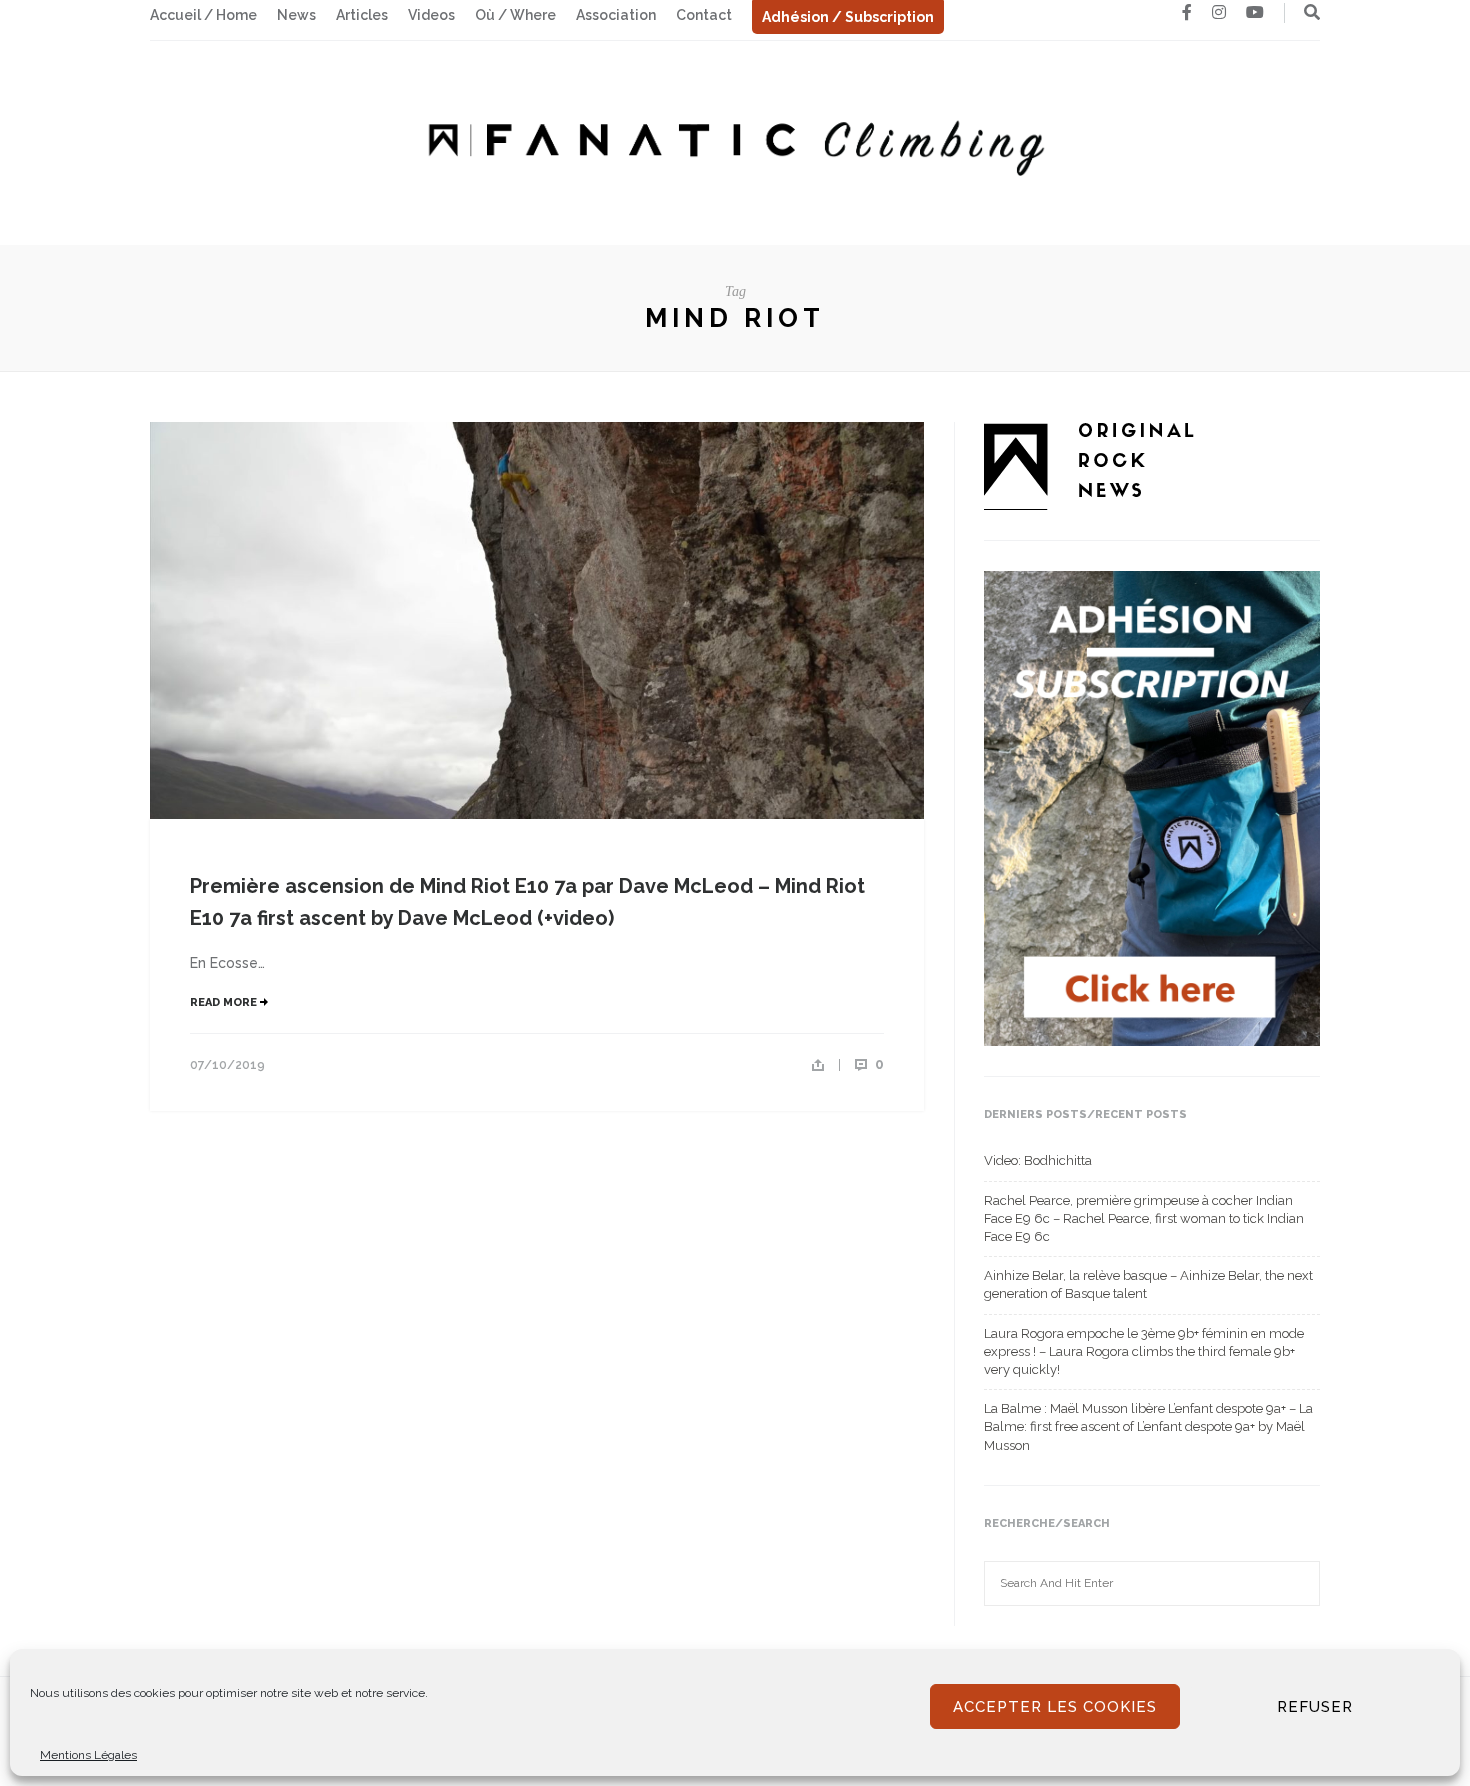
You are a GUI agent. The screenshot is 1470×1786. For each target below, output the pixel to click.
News (296, 15)
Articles (362, 15)
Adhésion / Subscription (848, 17)
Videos (431, 15)
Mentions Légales (88, 1755)
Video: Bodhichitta (1038, 1160)
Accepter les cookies (1055, 1707)
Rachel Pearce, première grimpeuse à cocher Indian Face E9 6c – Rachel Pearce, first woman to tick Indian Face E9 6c (1144, 1218)
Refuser (1315, 1707)
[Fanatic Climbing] (735, 141)
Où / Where (515, 15)
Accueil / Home (203, 15)
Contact (704, 15)
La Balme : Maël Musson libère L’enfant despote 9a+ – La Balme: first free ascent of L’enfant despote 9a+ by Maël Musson (1148, 1426)
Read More (225, 1002)
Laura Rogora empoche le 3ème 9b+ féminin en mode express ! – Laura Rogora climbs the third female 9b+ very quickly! (1144, 1351)
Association (616, 15)
